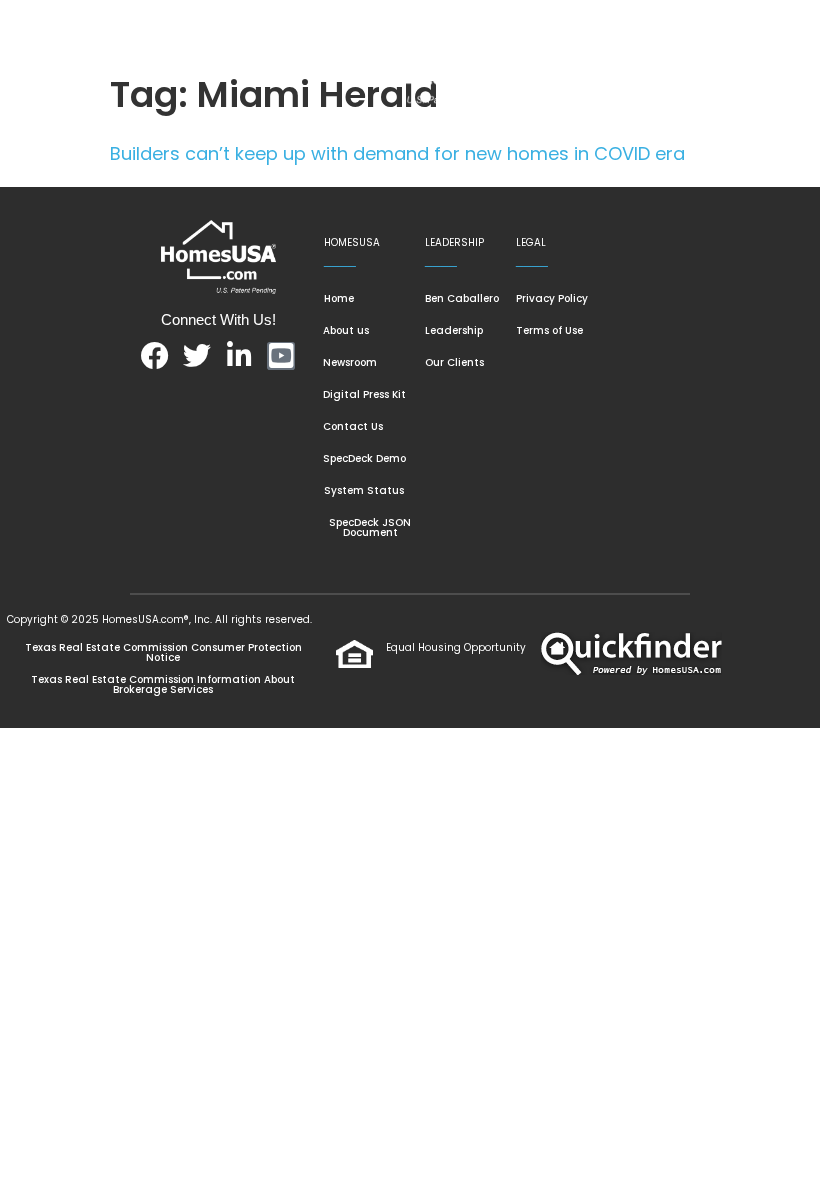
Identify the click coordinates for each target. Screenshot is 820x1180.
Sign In (422, 173)
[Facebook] (155, 356)
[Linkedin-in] (239, 356)
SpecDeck (233, 173)
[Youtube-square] (281, 356)
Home (215, 127)
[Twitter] (197, 356)
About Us (401, 127)
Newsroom (511, 127)
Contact (335, 173)
